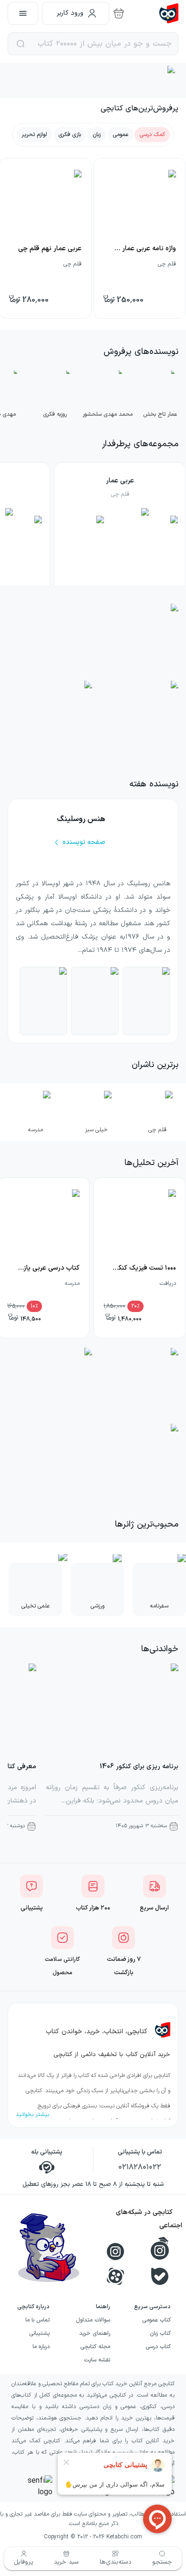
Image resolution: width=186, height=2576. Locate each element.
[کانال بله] (160, 2276)
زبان (97, 135)
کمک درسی (152, 135)
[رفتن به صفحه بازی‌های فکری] (50, 718)
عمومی (120, 135)
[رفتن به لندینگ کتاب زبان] (136, 718)
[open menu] (23, 13)
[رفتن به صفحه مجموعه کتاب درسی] (93, 1461)
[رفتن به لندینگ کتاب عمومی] (93, 641)
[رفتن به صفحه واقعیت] (146, 1001)
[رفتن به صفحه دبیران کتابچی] (136, 1385)
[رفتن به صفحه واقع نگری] (95, 1001)
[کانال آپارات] (115, 2276)
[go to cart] (119, 13)
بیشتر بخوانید (32, 2115)
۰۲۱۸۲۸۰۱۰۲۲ (140, 2167)
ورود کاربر (70, 13)
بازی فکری (70, 135)
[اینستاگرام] (115, 2252)
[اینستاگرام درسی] (160, 2248)
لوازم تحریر (34, 135)
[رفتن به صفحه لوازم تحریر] (50, 1385)
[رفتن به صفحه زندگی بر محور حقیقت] (43, 1001)
